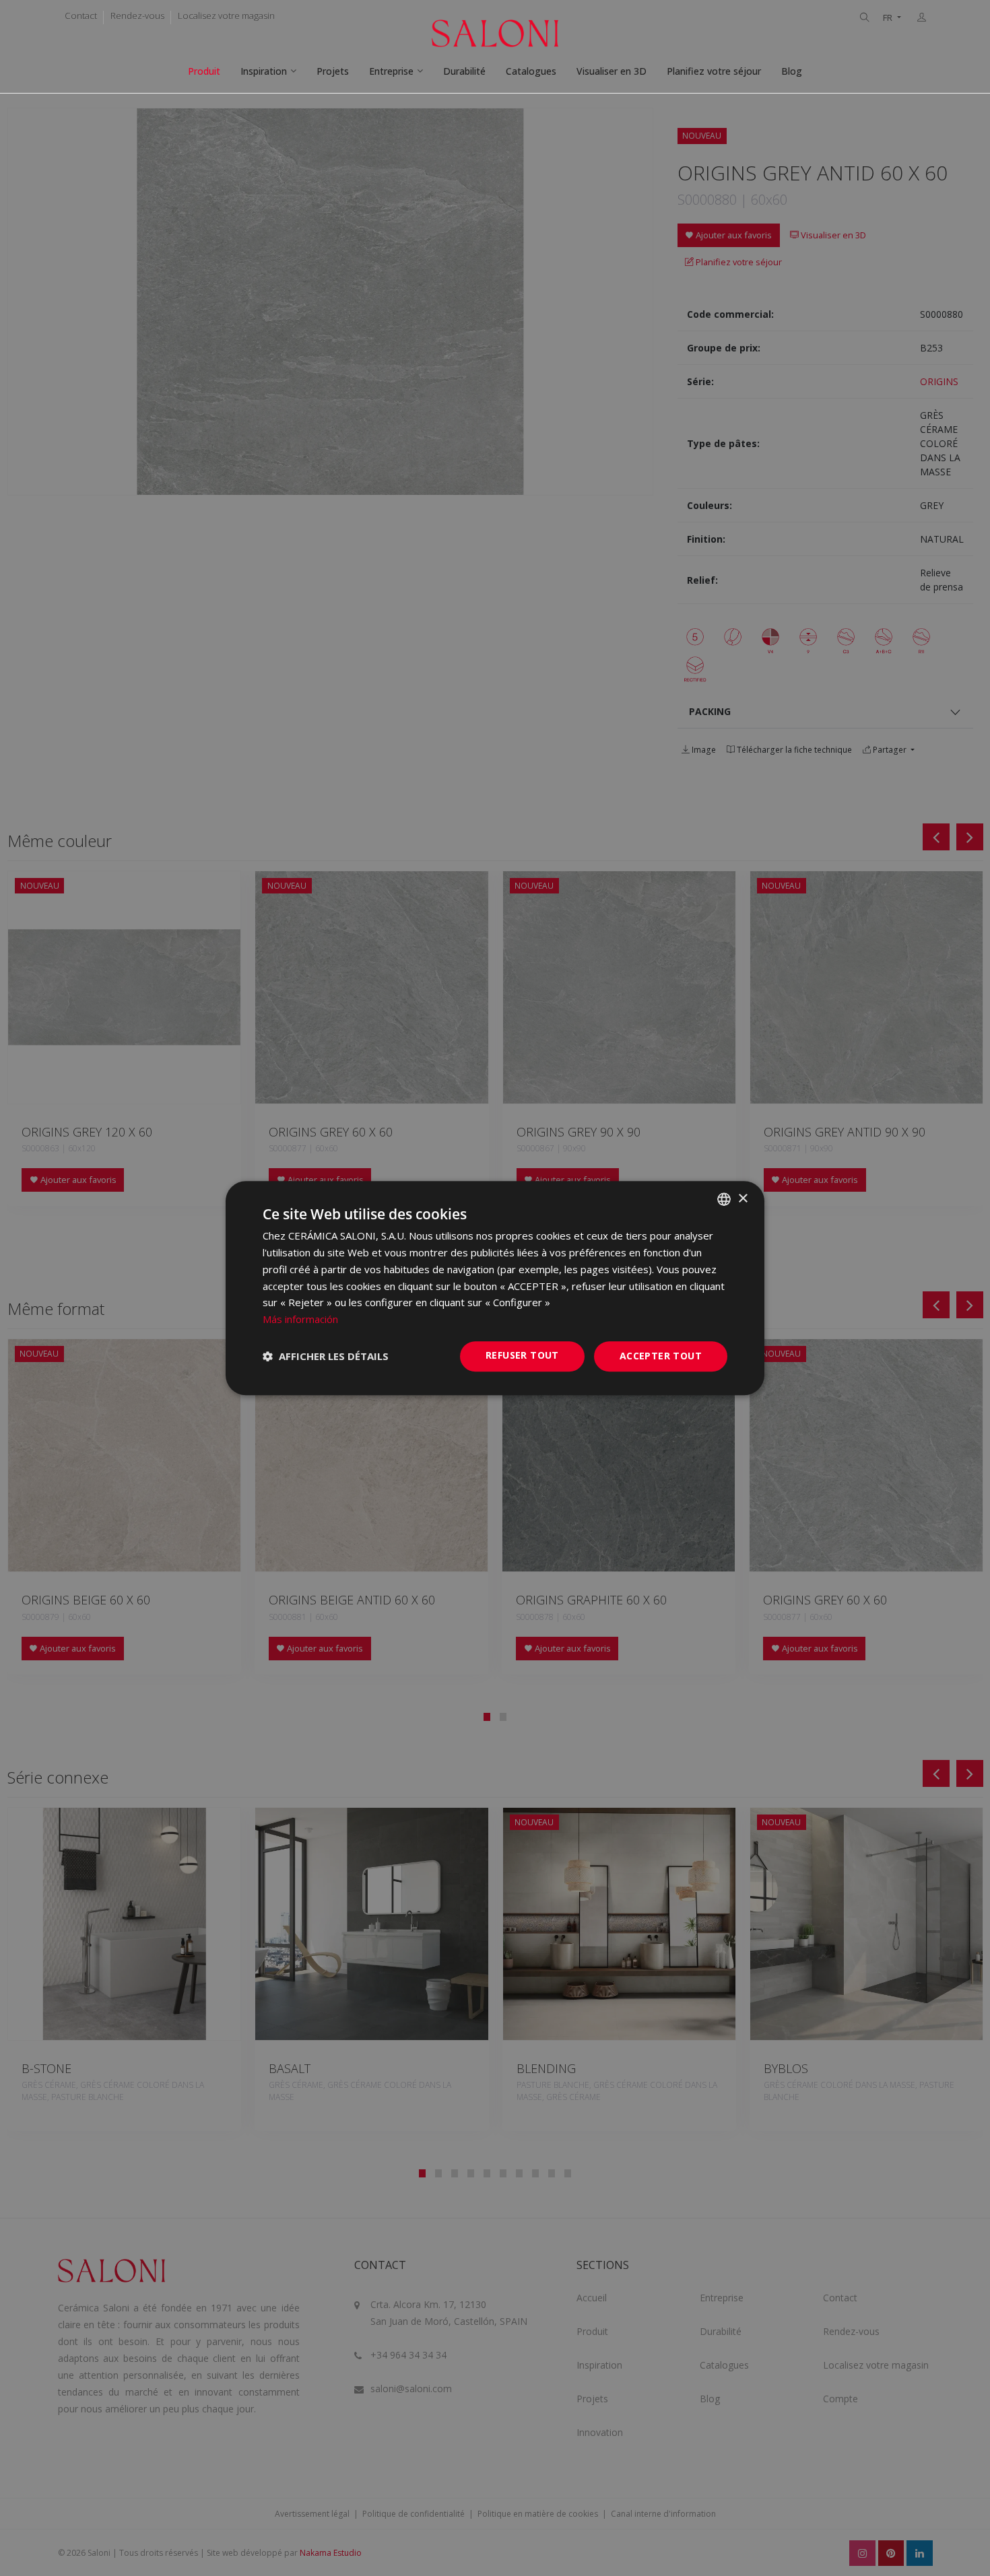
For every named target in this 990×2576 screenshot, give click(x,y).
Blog (792, 71)
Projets (333, 71)
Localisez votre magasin (226, 15)
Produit (204, 71)
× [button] (742, 1199)
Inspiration (264, 71)
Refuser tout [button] (522, 1355)
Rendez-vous (137, 15)
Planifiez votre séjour (714, 71)
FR (889, 18)
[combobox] (724, 1199)
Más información (300, 1319)
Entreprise (391, 71)
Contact (81, 15)
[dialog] (495, 1288)
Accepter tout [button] (661, 1356)
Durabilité (464, 71)
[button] (326, 1356)
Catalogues (531, 71)
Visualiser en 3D (612, 71)
